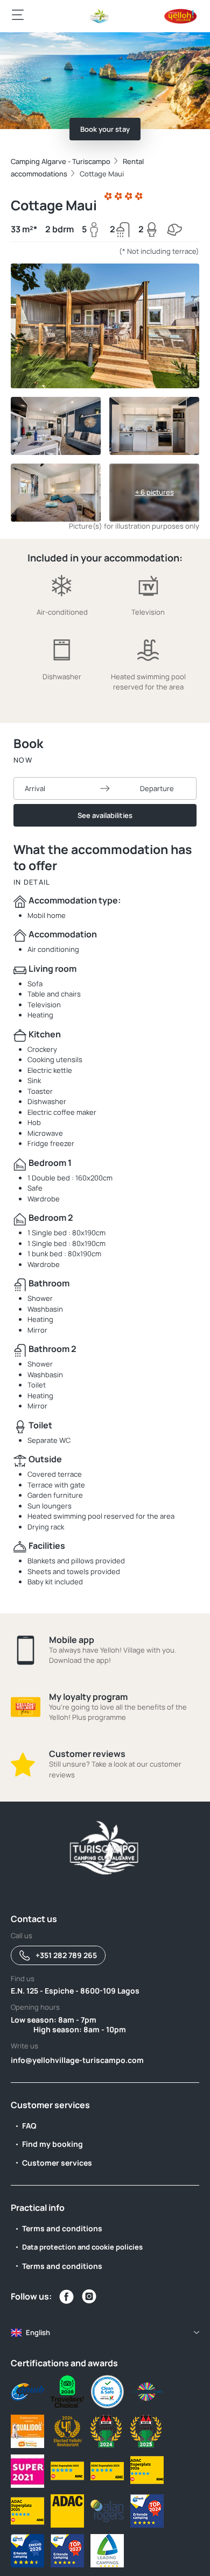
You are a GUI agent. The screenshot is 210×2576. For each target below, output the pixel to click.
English (38, 2332)
